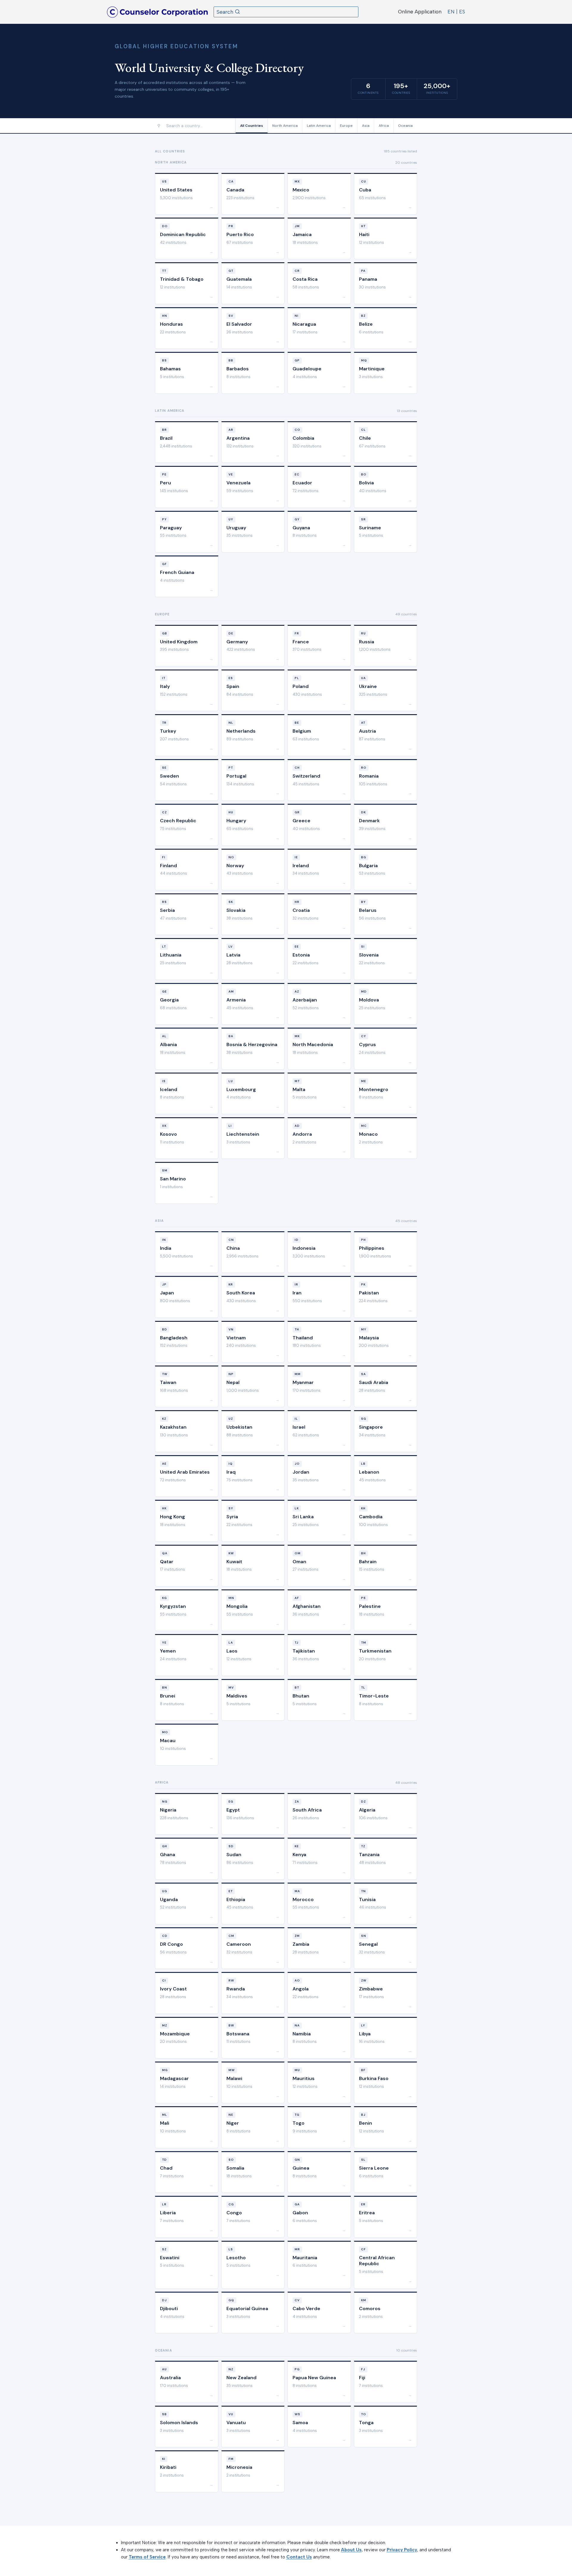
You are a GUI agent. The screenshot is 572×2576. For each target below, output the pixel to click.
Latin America (319, 126)
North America (285, 126)
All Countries (252, 126)
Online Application (420, 12)
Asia (366, 126)
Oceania (405, 126)
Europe (346, 126)
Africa (384, 126)
